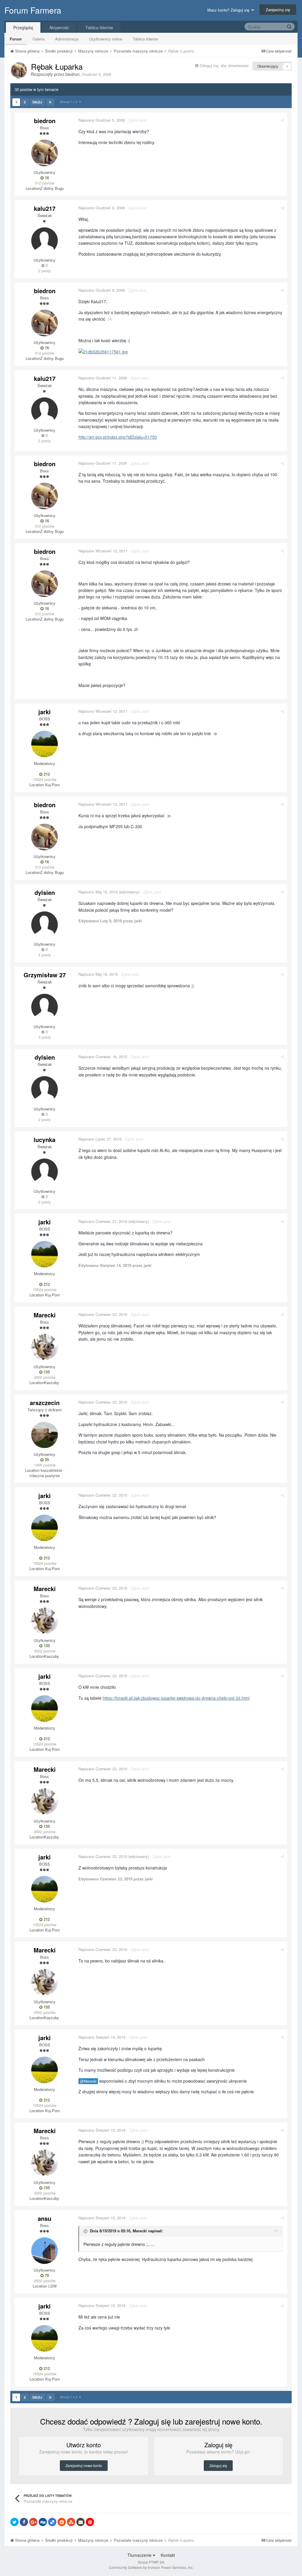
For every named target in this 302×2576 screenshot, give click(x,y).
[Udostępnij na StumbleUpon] (71, 2522)
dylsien (45, 892)
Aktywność (59, 27)
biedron (73, 74)
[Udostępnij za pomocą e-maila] (81, 2522)
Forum (16, 39)
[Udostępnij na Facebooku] (24, 2522)
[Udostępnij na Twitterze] (14, 2522)
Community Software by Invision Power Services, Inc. (151, 2567)
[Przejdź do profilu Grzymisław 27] (45, 1007)
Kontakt (168, 2555)
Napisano (102, 120)
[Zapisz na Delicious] (52, 2522)
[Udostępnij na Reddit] (62, 2522)
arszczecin (45, 1403)
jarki (45, 712)
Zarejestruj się (278, 10)
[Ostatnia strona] (50, 102)
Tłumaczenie (140, 2555)
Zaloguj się (218, 2465)
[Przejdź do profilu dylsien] (45, 925)
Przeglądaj (23, 27)
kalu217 (45, 208)
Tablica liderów (145, 39)
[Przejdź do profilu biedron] (19, 70)
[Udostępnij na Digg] (43, 2522)
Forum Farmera (33, 10)
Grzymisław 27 (45, 975)
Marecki (45, 1315)
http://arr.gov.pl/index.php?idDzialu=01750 (118, 437)
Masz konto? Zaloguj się (229, 10)
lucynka (45, 1139)
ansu (45, 2218)
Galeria (38, 39)
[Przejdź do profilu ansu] (45, 2251)
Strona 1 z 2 (69, 102)
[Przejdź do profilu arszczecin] (45, 1435)
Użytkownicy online (106, 39)
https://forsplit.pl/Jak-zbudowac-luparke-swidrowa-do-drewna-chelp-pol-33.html (176, 1698)
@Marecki (88, 2081)
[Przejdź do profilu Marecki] (45, 1347)
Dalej (37, 102)
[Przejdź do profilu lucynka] (45, 1172)
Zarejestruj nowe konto (84, 2465)
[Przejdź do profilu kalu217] (45, 241)
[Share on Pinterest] (90, 2522)
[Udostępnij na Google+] (33, 2522)
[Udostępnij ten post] (282, 120)
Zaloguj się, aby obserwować (224, 65)
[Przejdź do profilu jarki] (45, 744)
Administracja (67, 39)
